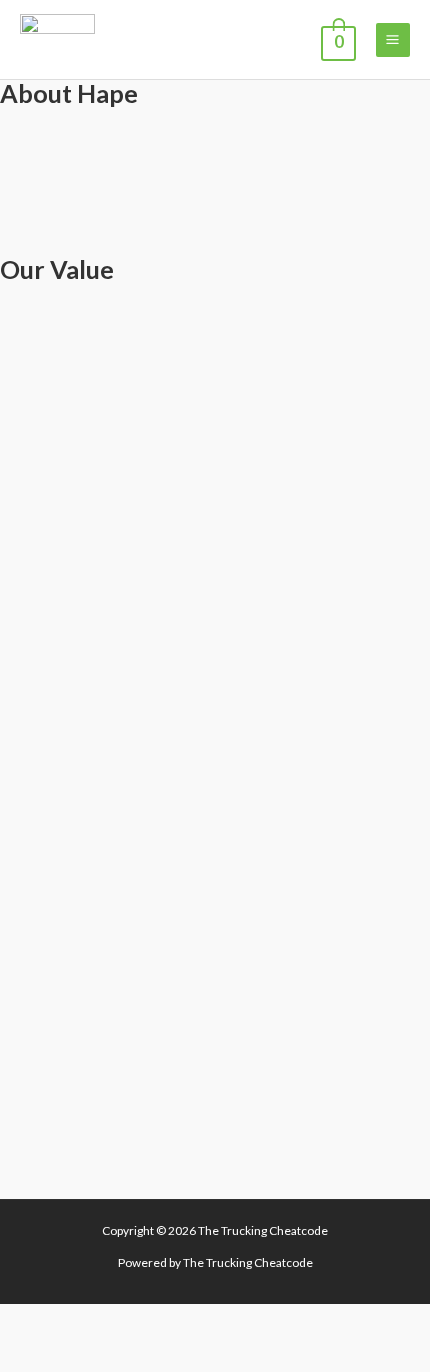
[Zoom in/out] (25, 1322)
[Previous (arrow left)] (25, 1356)
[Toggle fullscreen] (78, 1322)
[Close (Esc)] (184, 1322)
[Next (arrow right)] (78, 1356)
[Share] (131, 1322)
